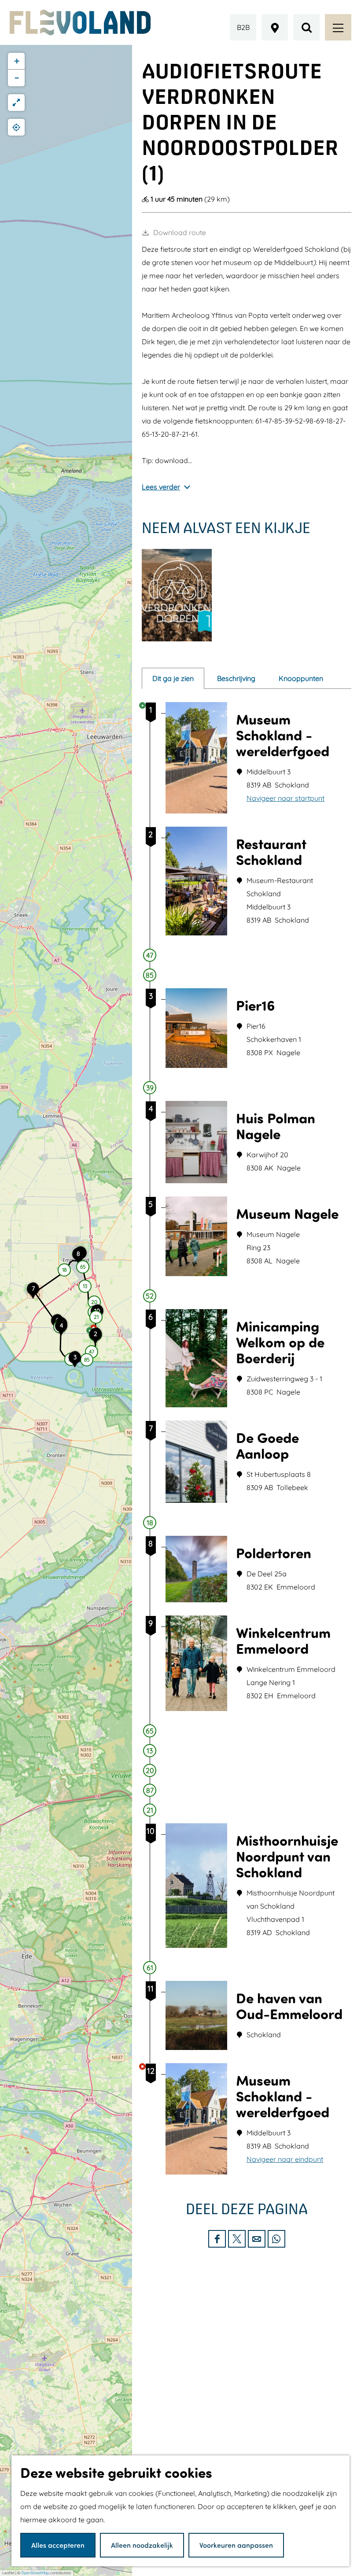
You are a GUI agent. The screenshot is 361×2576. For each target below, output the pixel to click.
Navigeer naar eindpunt (285, 2159)
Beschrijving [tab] (236, 678)
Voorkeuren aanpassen (236, 2545)
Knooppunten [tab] (301, 678)
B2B (243, 27)
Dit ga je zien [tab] (173, 678)
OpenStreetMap (35, 2573)
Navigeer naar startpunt (285, 798)
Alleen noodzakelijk (142, 2545)
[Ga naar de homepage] (80, 22)
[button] (96, 1339)
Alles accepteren (58, 2545)
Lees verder (161, 487)
